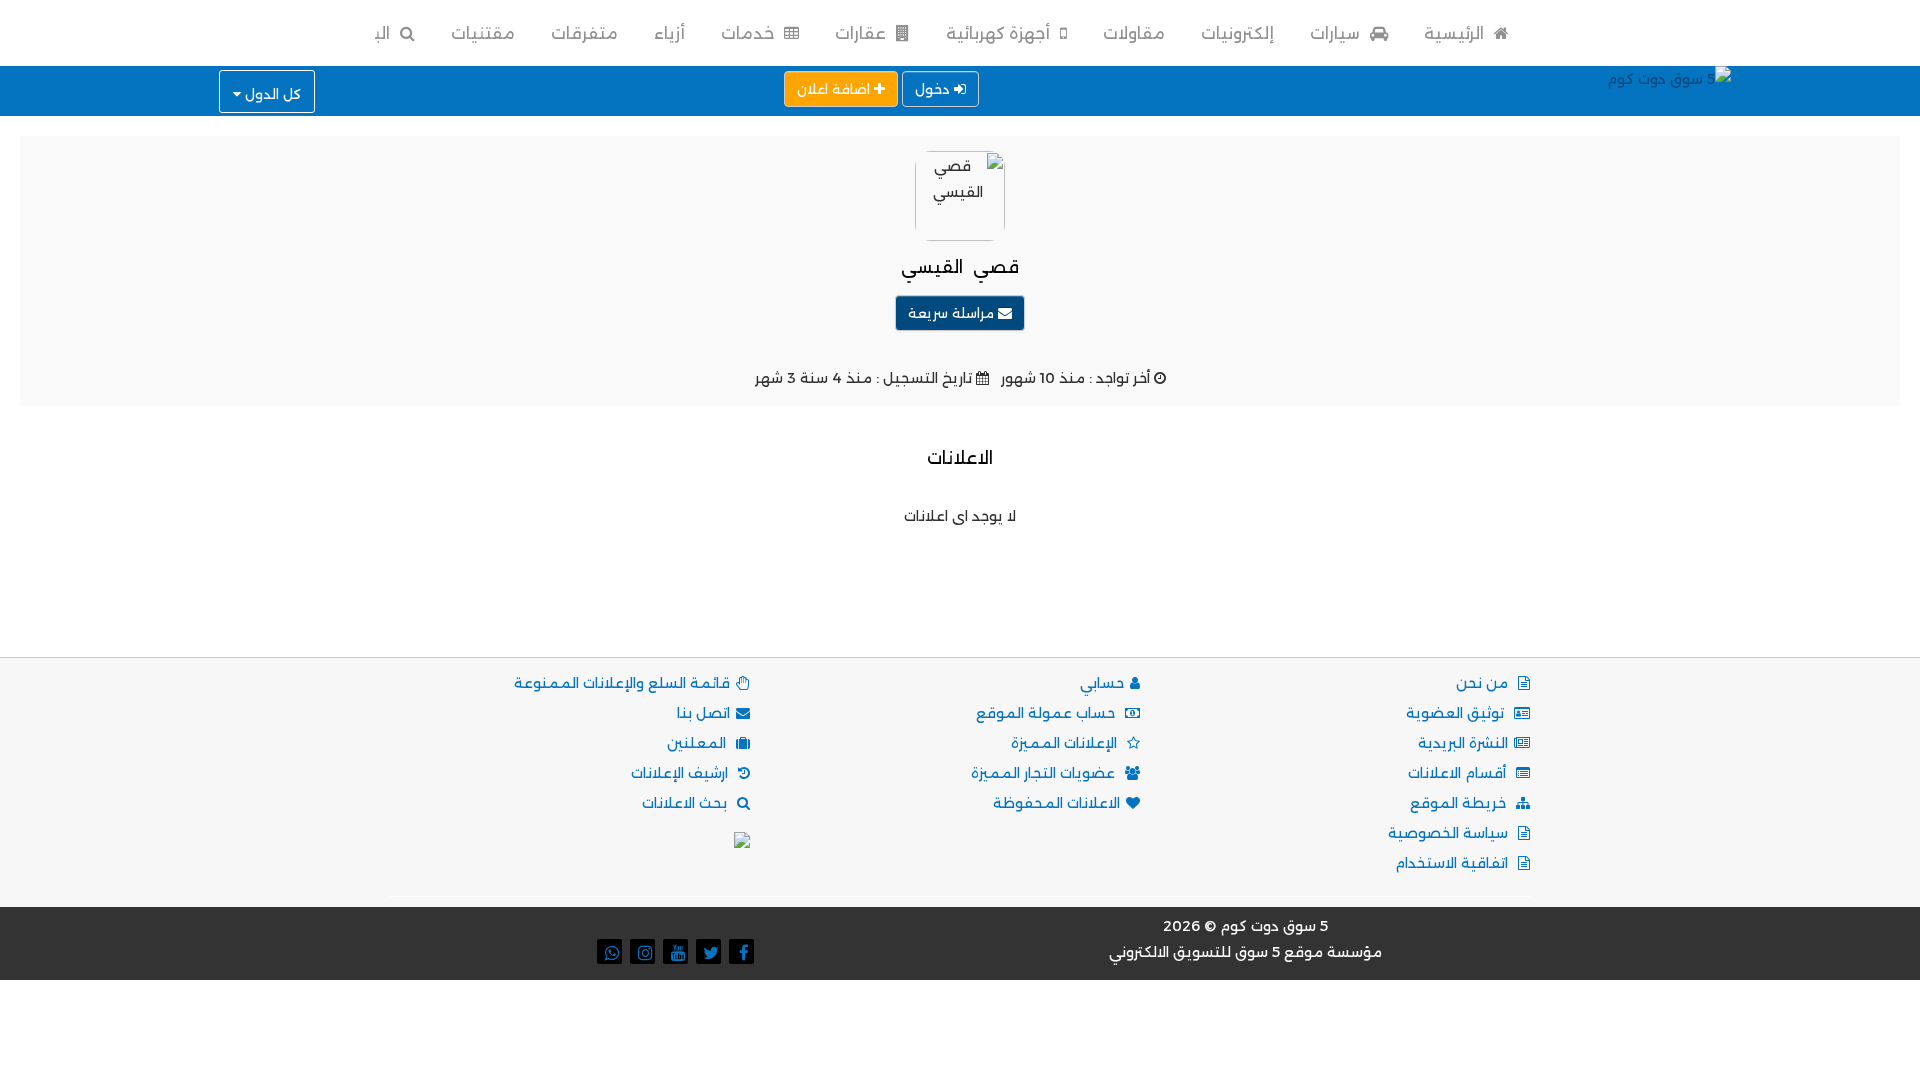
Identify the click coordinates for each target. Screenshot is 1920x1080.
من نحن (1484, 683)
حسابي (1102, 683)
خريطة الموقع (1460, 803)
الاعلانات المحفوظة (1056, 803)
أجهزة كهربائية (1000, 33)
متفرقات (584, 33)
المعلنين (698, 743)
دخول (934, 89)
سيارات (1337, 33)
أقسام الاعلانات (1459, 773)
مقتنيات (483, 33)
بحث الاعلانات (686, 803)
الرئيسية (1456, 33)
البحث (368, 33)
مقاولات (1134, 33)
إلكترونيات (1237, 33)
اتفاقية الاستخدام (1453, 863)
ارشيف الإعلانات (681, 773)
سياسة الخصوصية (1450, 833)
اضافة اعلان (835, 89)
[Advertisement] (960, 574)
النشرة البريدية (1463, 743)
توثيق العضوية (1457, 713)
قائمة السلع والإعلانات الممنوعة (622, 683)
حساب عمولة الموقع (1047, 713)
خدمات (749, 33)
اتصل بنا (703, 713)
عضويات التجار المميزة (1045, 773)
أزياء (669, 33)
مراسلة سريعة (953, 313)
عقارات (862, 33)
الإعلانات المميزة (1066, 743)
